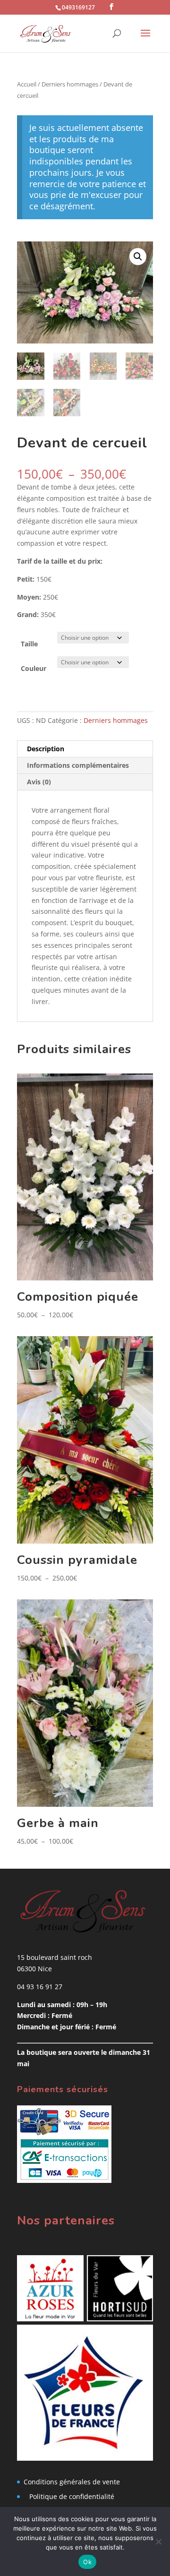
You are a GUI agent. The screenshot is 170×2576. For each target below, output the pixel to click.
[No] (158, 2542)
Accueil (27, 84)
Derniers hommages (70, 84)
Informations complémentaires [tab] (78, 765)
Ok (87, 2562)
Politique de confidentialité (72, 2496)
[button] (138, 257)
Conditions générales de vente (72, 2482)
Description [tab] (46, 749)
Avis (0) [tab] (39, 782)
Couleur (34, 668)
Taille (29, 644)
